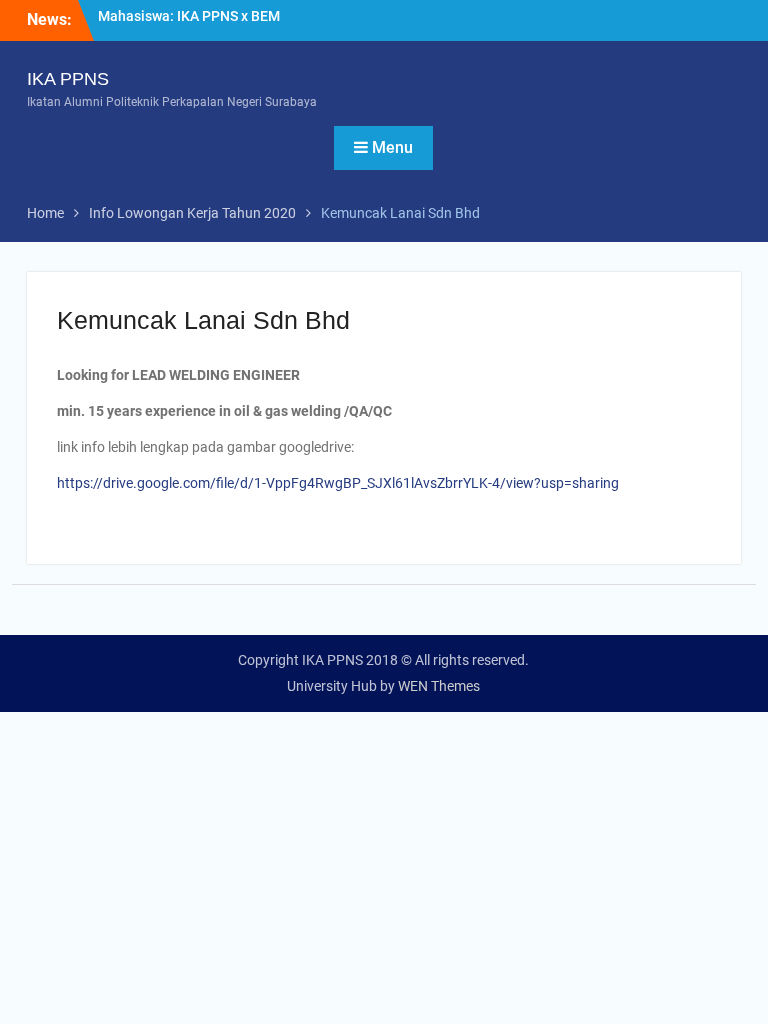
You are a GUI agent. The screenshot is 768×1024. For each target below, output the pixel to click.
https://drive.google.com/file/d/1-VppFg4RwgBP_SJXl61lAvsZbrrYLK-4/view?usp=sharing (338, 483)
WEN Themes (439, 686)
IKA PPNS (68, 79)
